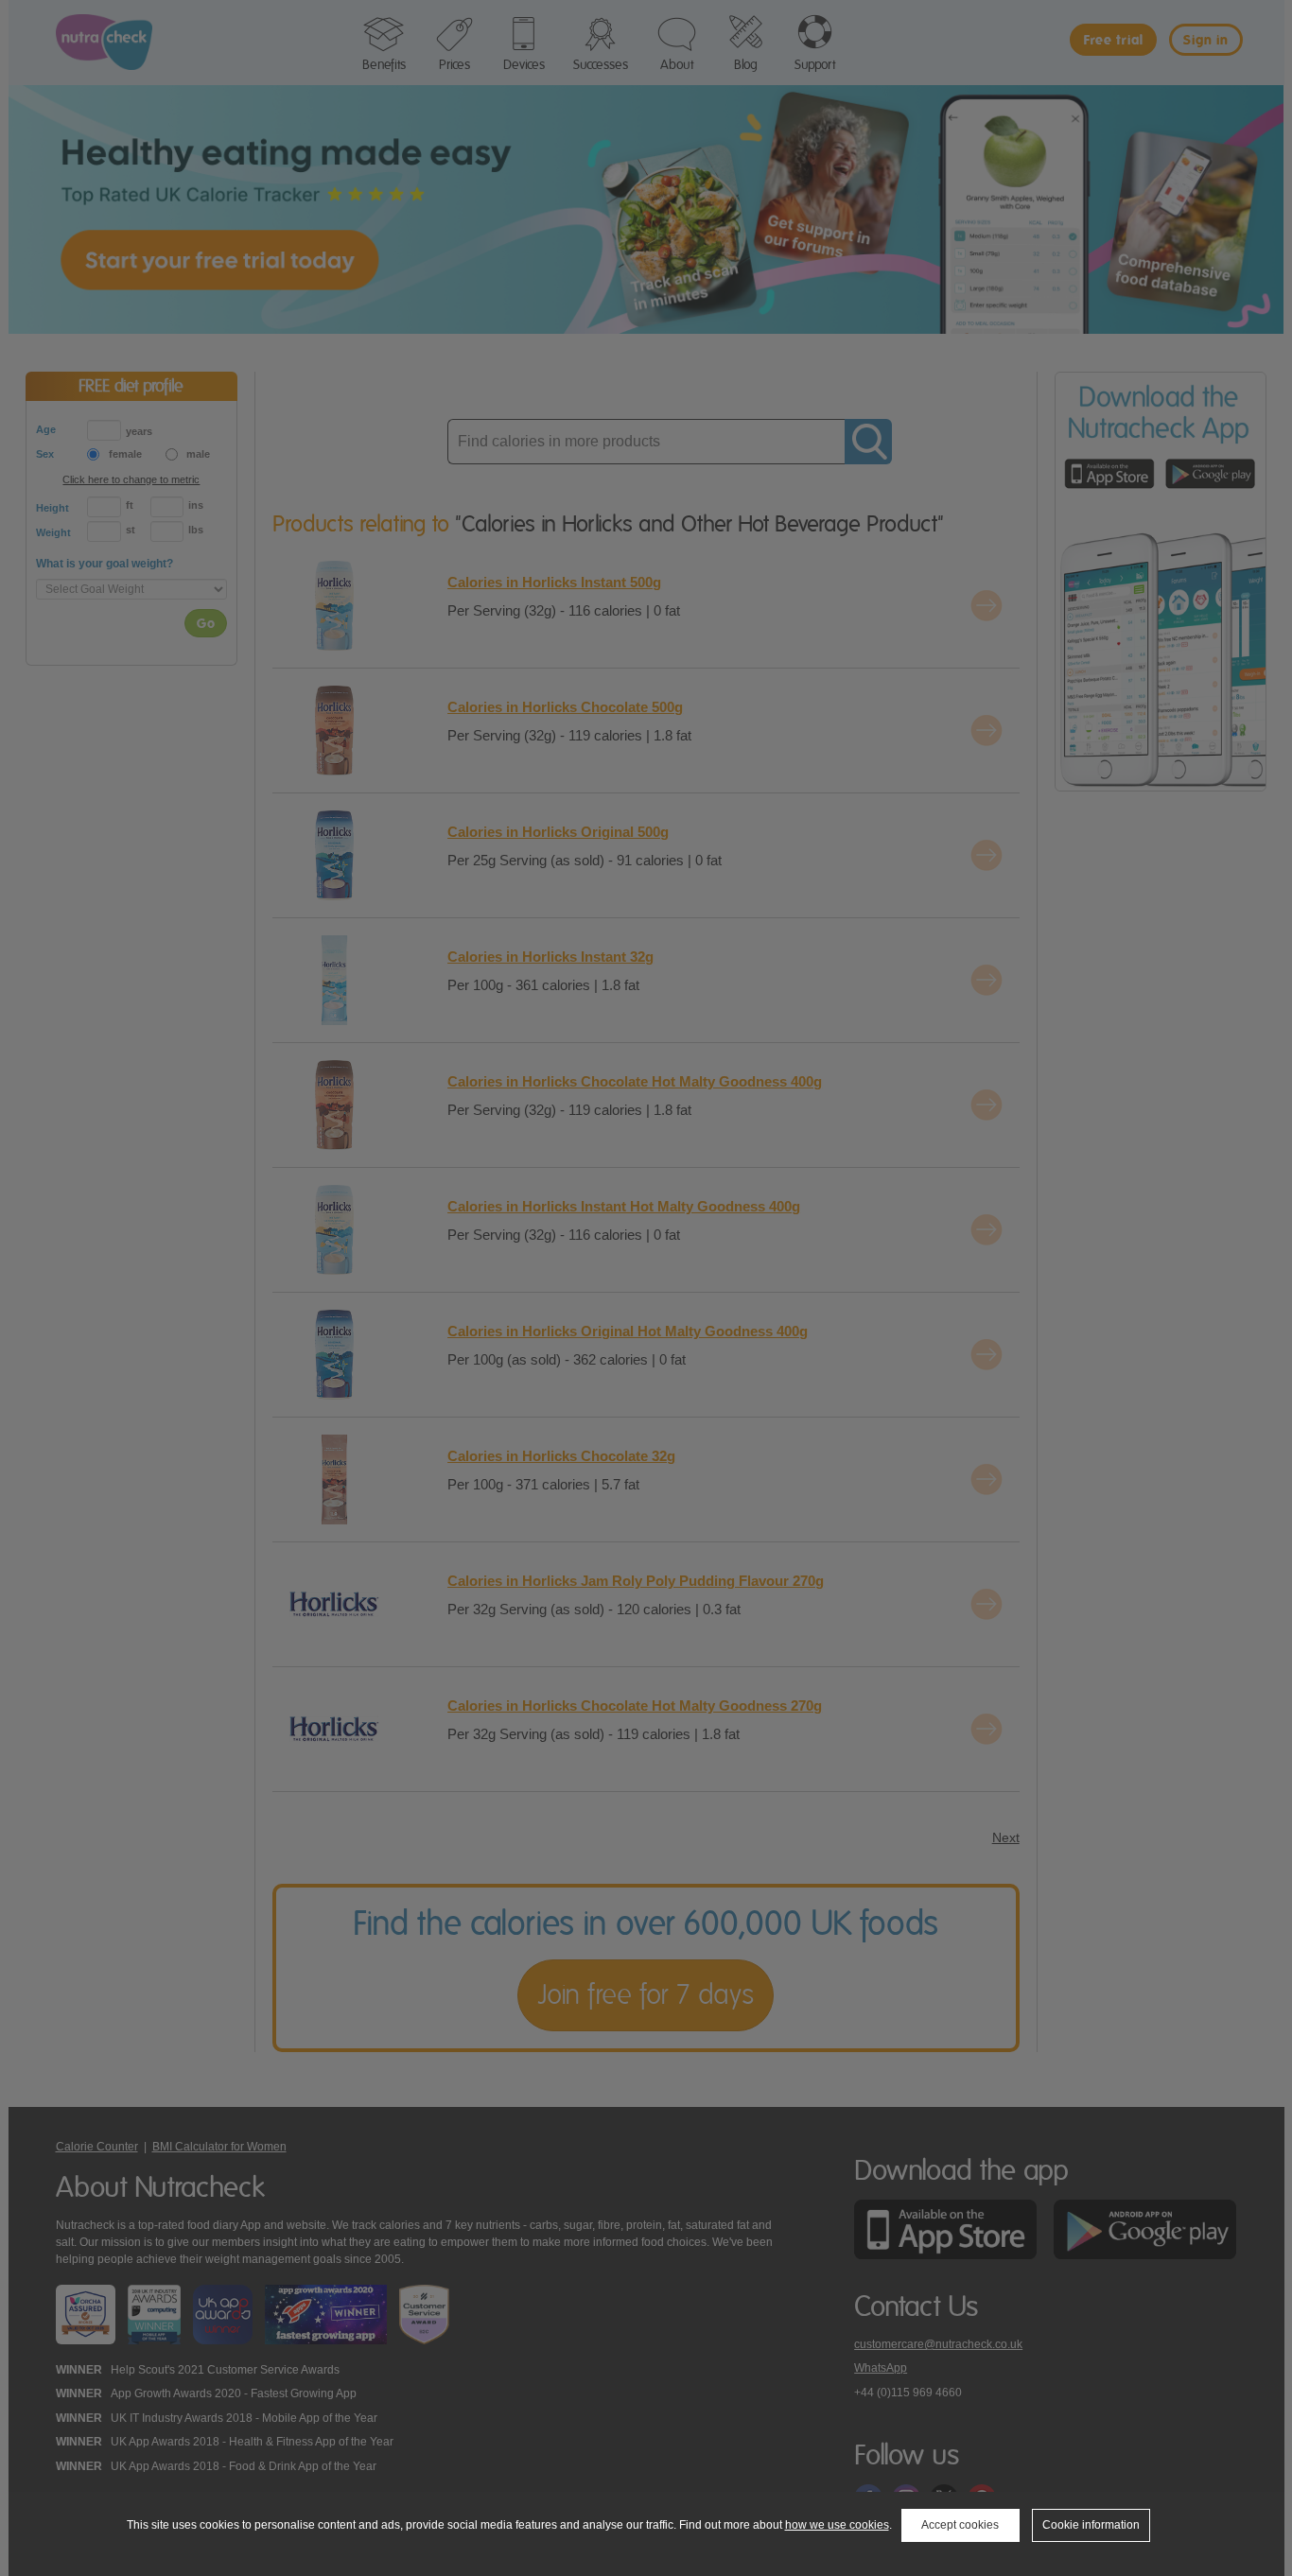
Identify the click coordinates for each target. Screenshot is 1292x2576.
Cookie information (1091, 2525)
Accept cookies (960, 2525)
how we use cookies (837, 2525)
